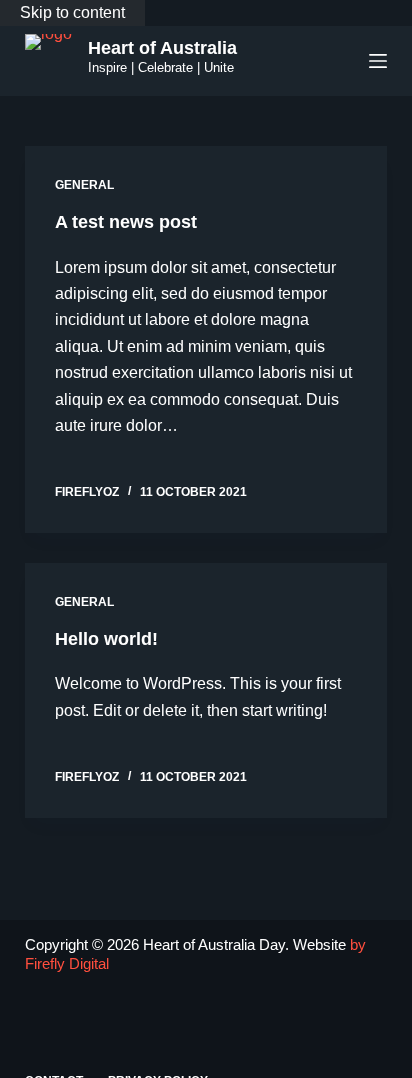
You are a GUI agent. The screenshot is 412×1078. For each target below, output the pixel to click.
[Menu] (378, 61)
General (84, 185)
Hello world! (106, 639)
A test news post (126, 222)
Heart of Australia (162, 48)
